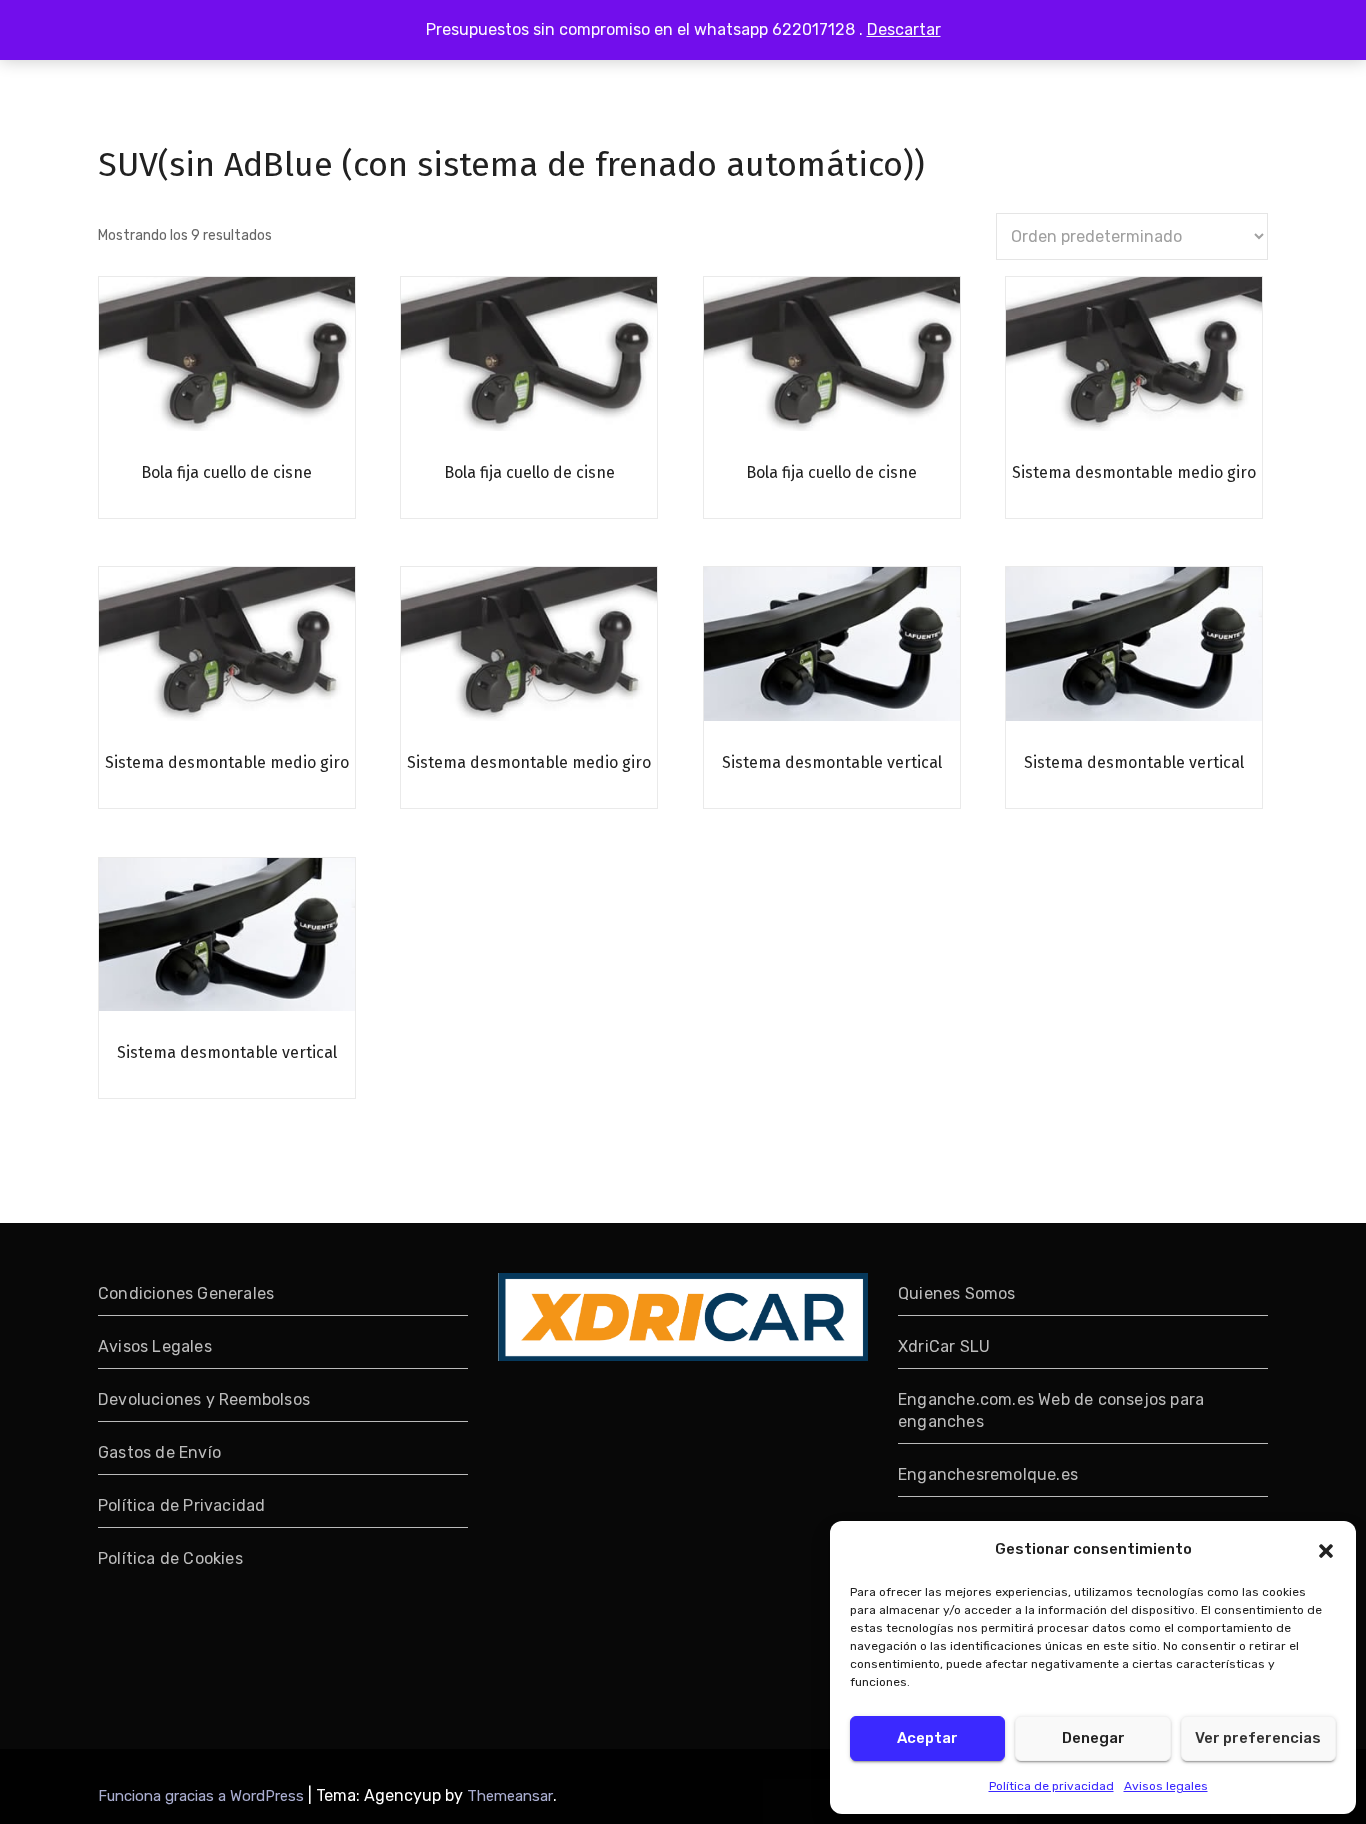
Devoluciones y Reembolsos (204, 1399)
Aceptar (927, 1738)
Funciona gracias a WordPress (203, 1796)
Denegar (1093, 1738)
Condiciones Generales (186, 1293)
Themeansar (510, 1796)
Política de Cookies (170, 1558)
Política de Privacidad (181, 1505)
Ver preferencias (1258, 1738)
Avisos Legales (155, 1346)
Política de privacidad (1051, 1786)
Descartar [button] (904, 29)
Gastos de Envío (159, 1452)
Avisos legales (1166, 1786)
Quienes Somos (957, 1293)
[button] (1326, 1549)
